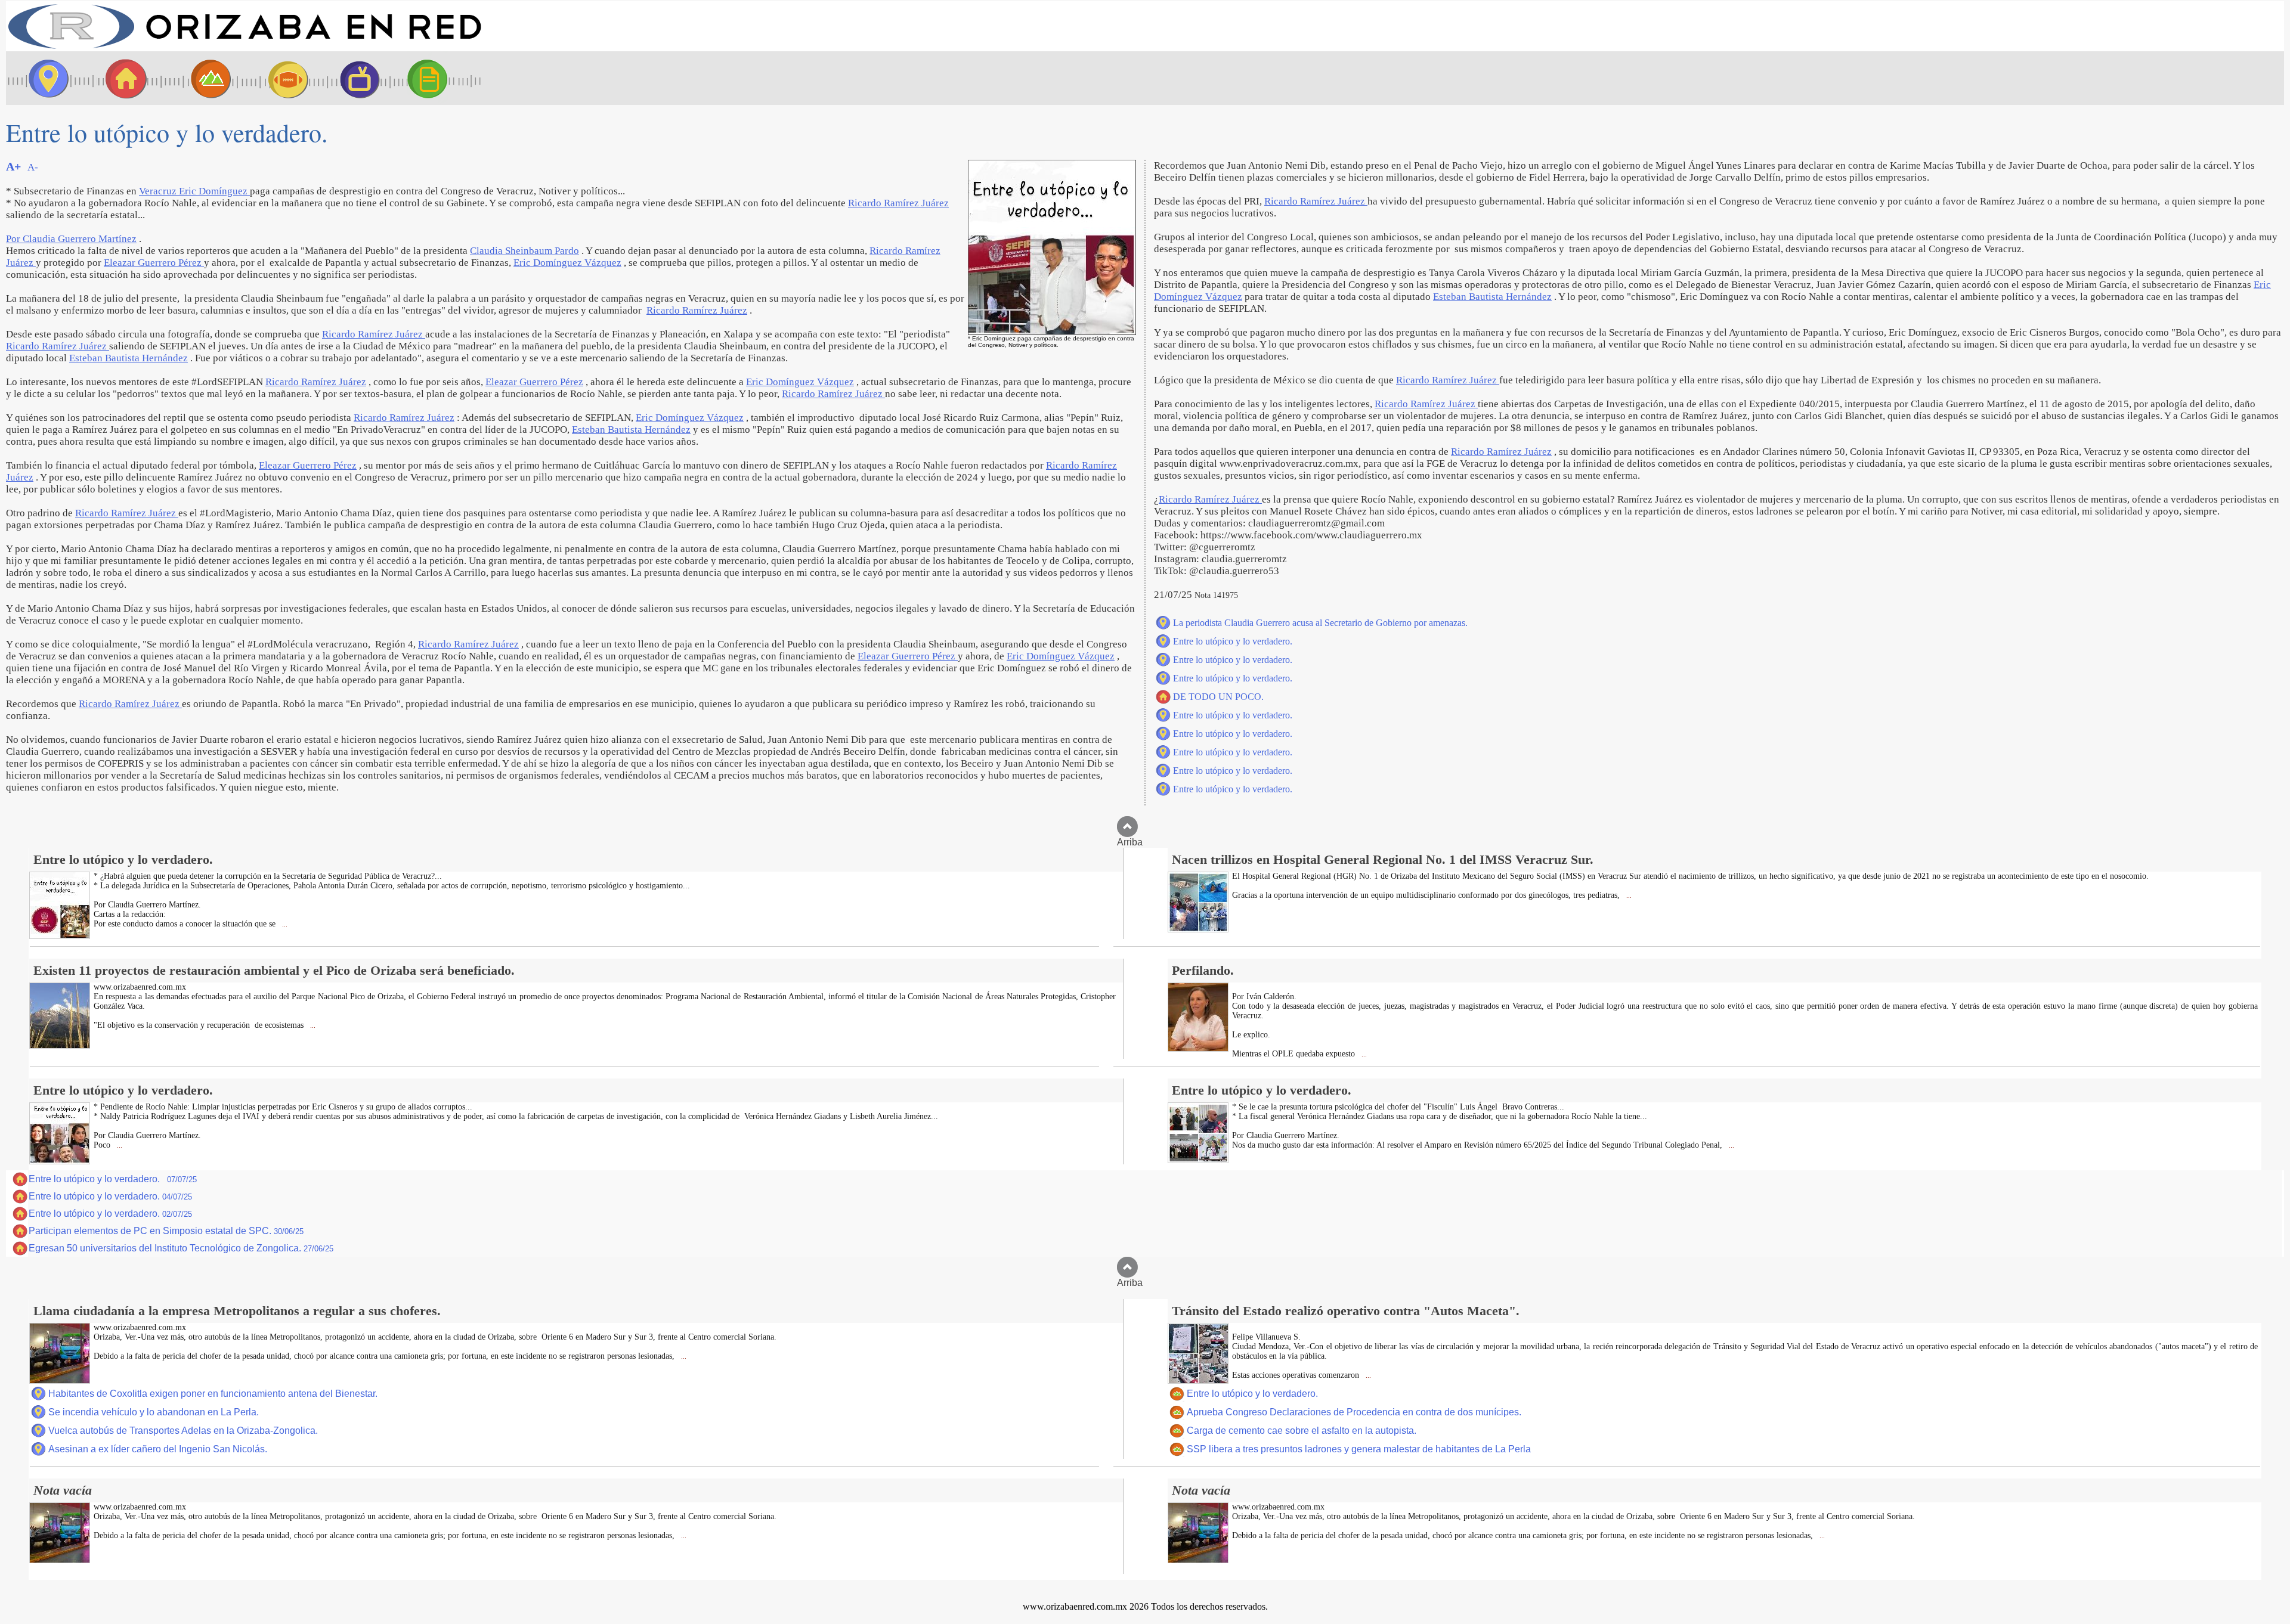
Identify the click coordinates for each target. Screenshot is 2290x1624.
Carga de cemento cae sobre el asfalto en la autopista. (1302, 1431)
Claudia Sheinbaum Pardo (524, 251)
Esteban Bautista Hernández (129, 358)
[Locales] (122, 78)
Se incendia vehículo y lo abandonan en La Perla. (154, 1412)
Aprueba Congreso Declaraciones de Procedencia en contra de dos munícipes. (1354, 1412)
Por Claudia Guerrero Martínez (71, 239)
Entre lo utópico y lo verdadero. (1233, 641)
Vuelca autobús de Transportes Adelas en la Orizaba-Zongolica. (183, 1431)
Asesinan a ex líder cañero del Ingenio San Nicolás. (158, 1449)
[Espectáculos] (355, 78)
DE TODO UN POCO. (1218, 697)
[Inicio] (245, 48)
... (284, 924)
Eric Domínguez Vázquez (567, 263)
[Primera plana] (45, 78)
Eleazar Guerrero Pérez (154, 263)
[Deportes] (277, 78)
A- (33, 167)
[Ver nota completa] (60, 936)
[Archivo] (438, 78)
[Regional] (200, 78)
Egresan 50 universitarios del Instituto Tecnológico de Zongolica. (181, 1248)
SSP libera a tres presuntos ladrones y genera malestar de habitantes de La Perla (1359, 1449)
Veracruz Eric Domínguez (194, 191)
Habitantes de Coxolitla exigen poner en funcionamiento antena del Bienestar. (213, 1394)
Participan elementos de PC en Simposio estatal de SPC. (166, 1231)
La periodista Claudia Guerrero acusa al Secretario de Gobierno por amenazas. (1320, 623)
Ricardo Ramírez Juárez (898, 203)
